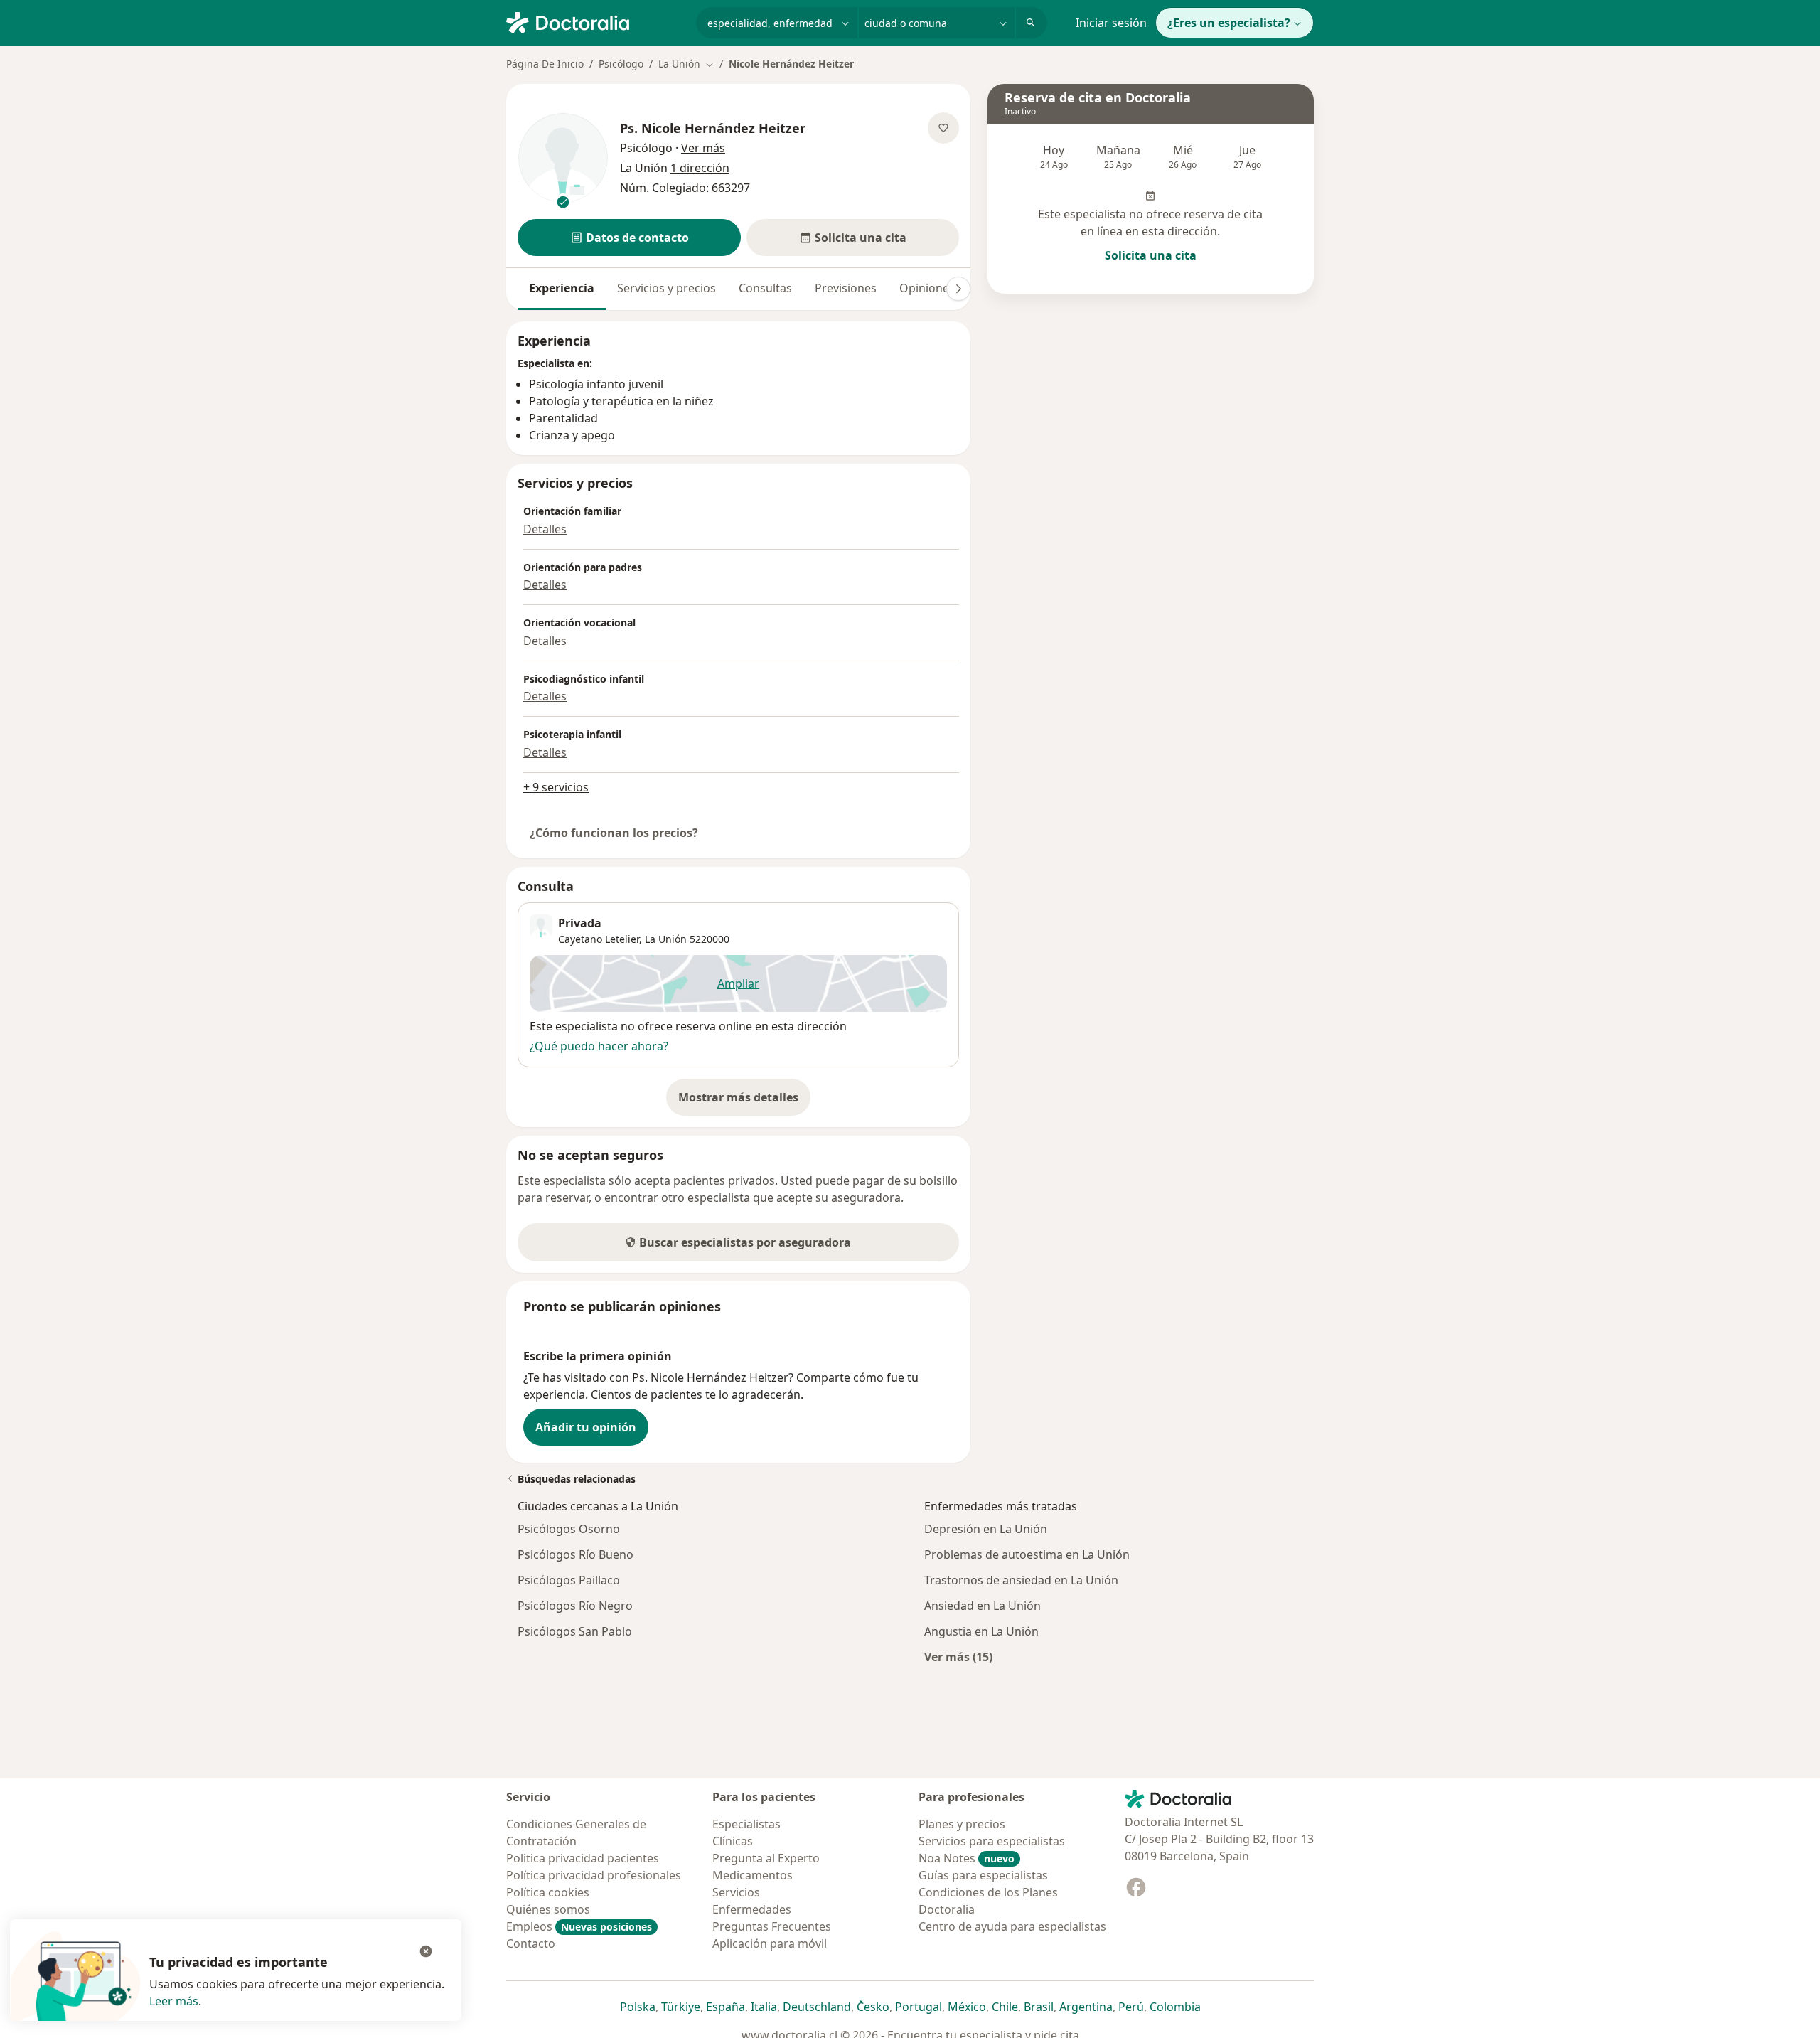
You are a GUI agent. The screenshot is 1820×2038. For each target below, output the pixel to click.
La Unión (666, 939)
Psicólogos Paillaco (569, 1580)
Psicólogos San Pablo (575, 1631)
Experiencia (562, 288)
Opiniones (927, 288)
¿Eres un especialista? (1229, 23)
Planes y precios (962, 1824)
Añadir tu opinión (586, 1427)
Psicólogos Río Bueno (576, 1554)
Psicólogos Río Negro (575, 1606)
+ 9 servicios (556, 787)
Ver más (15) (958, 1656)
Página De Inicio (545, 64)
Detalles (545, 529)
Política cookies (548, 1892)
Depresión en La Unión (986, 1529)
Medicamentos (753, 1875)
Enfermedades (752, 1909)
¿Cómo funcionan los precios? (614, 833)
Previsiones (846, 288)
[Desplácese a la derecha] (958, 289)
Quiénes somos (548, 1909)
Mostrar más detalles (744, 1101)
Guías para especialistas (983, 1875)
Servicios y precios (667, 288)
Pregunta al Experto (766, 1858)
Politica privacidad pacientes (583, 1858)
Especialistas (746, 1824)
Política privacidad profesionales (594, 1875)
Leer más (174, 2001)
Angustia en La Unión (981, 1631)
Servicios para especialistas (992, 1841)
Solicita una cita (1151, 255)
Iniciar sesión (1111, 23)
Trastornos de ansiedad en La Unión (1021, 1580)
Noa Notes (967, 1858)
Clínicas (733, 1841)
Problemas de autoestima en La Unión (1027, 1554)
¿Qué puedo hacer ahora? (599, 1046)
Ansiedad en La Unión (983, 1606)
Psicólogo (621, 64)
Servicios (736, 1892)
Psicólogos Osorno (569, 1529)
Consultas (765, 288)
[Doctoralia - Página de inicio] (595, 21)
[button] (629, 238)
